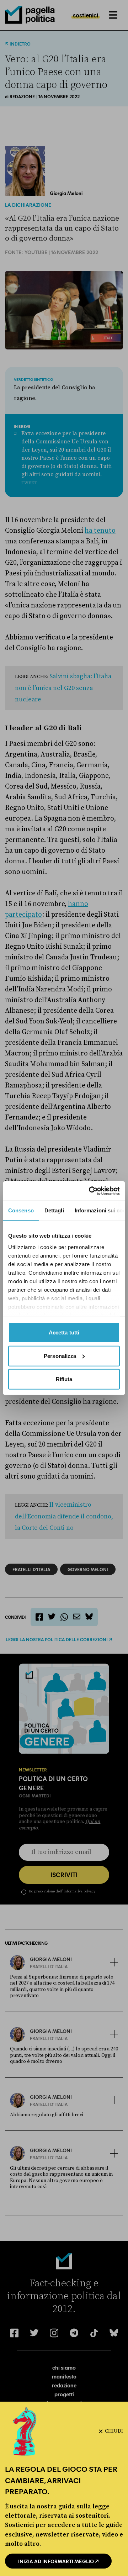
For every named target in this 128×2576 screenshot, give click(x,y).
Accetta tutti (64, 1332)
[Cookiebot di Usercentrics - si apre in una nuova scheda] (90, 1191)
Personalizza (60, 1356)
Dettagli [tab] (54, 1210)
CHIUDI (114, 2431)
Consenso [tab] (21, 1210)
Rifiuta (64, 1379)
